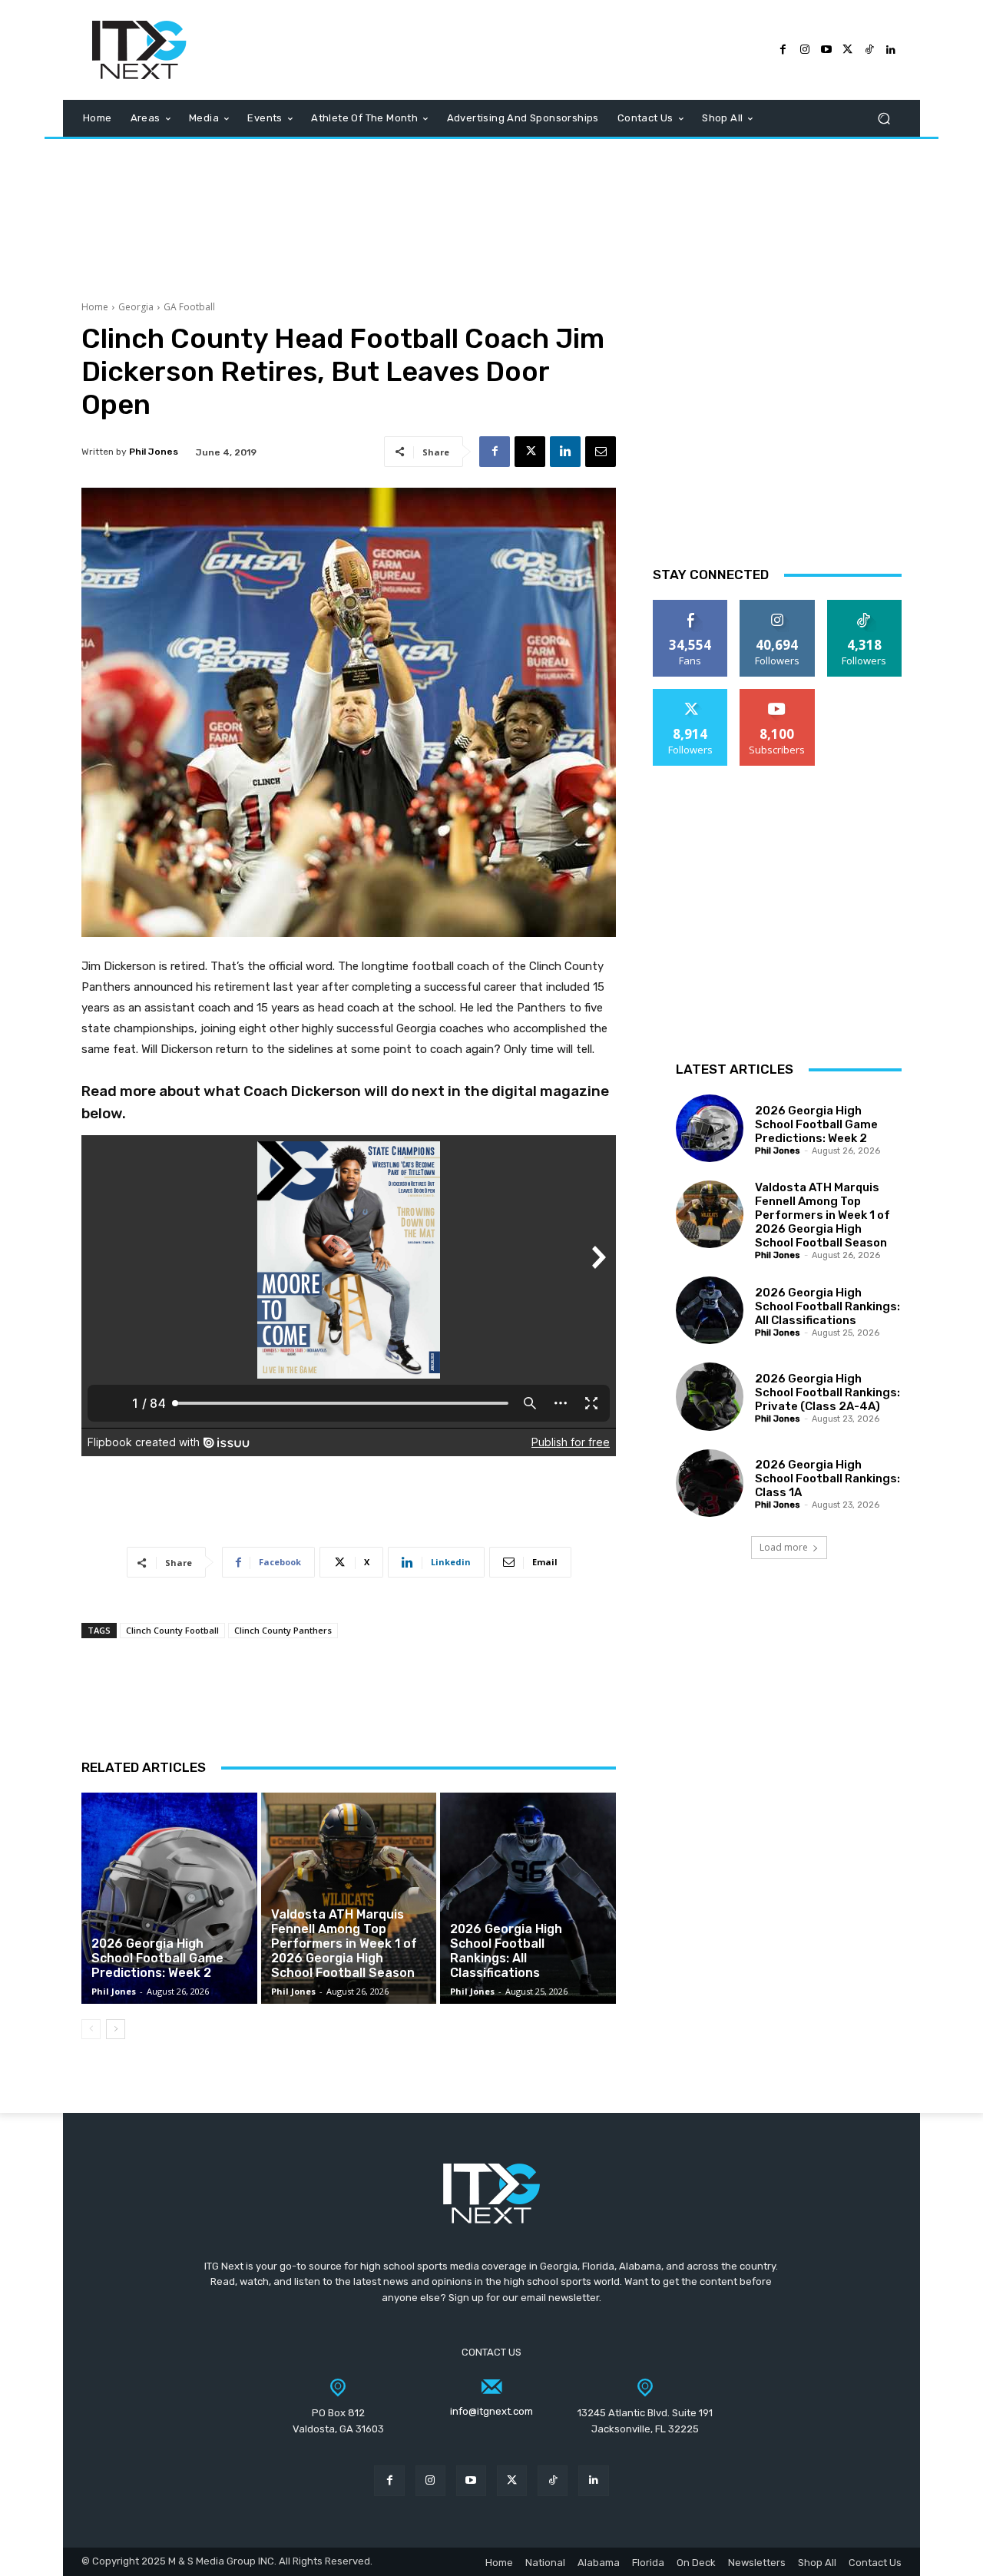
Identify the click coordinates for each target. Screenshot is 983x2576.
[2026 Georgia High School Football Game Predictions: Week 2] (169, 1898)
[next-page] (116, 2029)
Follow (778, 606)
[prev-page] (91, 2029)
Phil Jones (154, 452)
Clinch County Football (172, 1630)
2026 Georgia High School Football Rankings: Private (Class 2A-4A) (827, 1392)
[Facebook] (783, 50)
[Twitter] (848, 50)
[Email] (601, 452)
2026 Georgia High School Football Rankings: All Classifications (506, 1951)
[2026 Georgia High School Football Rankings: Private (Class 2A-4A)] (710, 1396)
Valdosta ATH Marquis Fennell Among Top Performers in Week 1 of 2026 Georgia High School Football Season (344, 1944)
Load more (784, 1547)
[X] (530, 452)
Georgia (136, 307)
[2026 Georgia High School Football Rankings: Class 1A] (710, 1483)
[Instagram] (805, 50)
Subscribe (777, 695)
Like (691, 606)
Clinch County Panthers (283, 1630)
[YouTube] (826, 50)
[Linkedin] (565, 452)
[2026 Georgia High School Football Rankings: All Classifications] (528, 1898)
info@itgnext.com (491, 2411)
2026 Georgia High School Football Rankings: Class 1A (827, 1478)
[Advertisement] (491, 212)
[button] (884, 119)
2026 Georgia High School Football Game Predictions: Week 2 (157, 1958)
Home (95, 307)
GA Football (189, 307)
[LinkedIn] (891, 50)
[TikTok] (869, 50)
